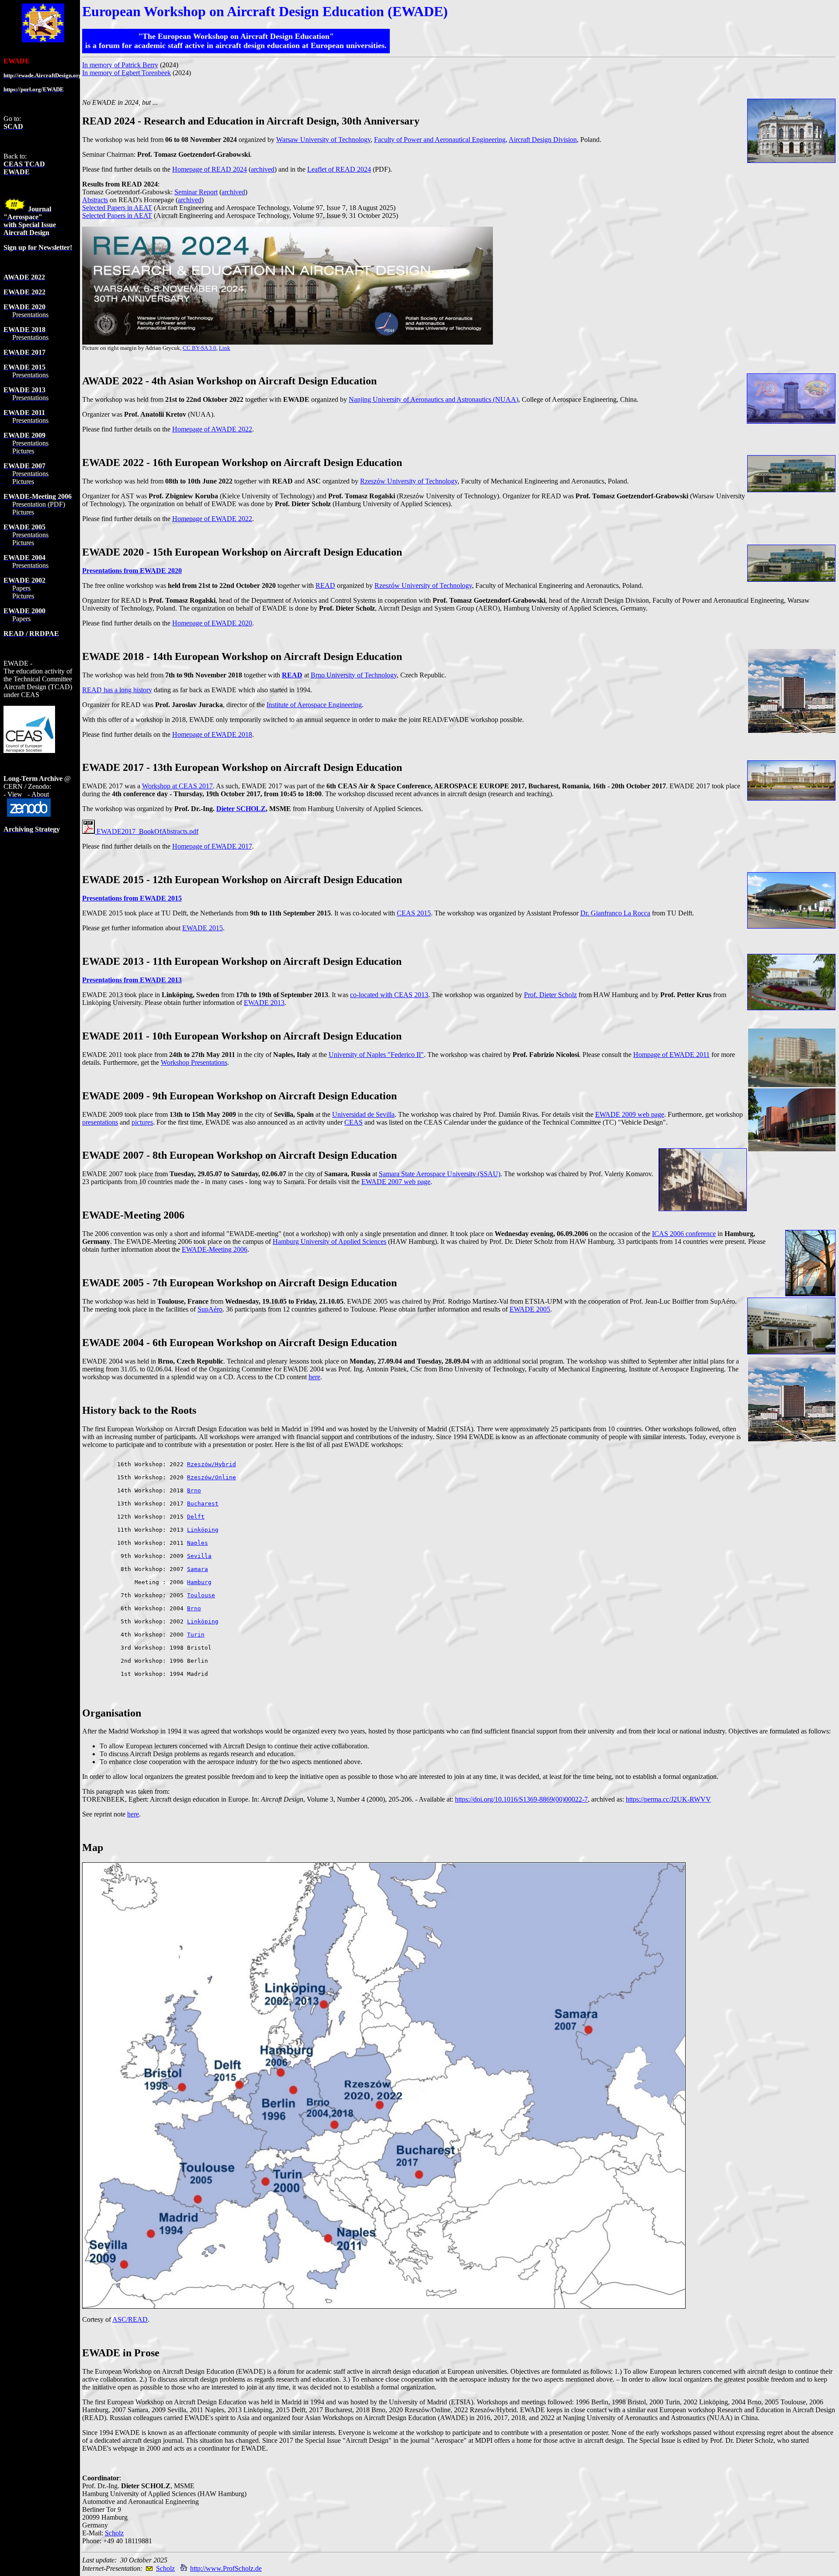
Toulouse (201, 1595)
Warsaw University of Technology (323, 140)
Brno (194, 1490)
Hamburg (199, 1582)
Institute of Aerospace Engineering (314, 705)
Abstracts (95, 200)
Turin (196, 1635)
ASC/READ (130, 2319)
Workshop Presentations (194, 1062)
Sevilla (199, 1556)
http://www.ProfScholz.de (226, 2568)
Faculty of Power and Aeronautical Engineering (440, 140)
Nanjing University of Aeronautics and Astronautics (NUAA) (433, 399)
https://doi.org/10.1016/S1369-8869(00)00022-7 (521, 1799)
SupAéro (210, 1309)
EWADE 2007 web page (396, 1182)
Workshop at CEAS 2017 (177, 786)
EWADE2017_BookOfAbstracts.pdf (147, 831)
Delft (196, 1517)
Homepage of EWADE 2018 (212, 734)
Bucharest (203, 1504)
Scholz (114, 2533)
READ (325, 585)
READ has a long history (117, 690)
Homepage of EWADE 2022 (212, 519)
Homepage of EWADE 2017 (212, 846)
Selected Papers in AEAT (117, 208)
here (314, 1377)
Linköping (203, 1530)
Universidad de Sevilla (363, 1114)
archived (263, 169)
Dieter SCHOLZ (241, 809)
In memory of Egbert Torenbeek (127, 73)
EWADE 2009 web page (630, 1114)
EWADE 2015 (203, 928)
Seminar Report (196, 192)
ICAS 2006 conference (684, 1234)
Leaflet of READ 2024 (339, 169)
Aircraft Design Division (543, 140)
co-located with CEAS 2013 (389, 995)
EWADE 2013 (264, 1003)
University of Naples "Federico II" (376, 1055)
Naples (198, 1543)
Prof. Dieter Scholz (550, 995)
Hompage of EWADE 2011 (671, 1055)
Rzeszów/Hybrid (211, 1464)
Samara (198, 1569)
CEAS (354, 1122)
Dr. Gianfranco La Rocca (615, 913)
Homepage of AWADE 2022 (212, 429)
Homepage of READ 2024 (210, 169)
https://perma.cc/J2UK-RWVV (668, 1799)
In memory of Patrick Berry (120, 65)
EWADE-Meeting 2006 (215, 1249)
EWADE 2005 (530, 1309)
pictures (142, 1122)
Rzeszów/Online (211, 1477)
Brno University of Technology (354, 675)
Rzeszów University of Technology (409, 481)
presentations (100, 1122)
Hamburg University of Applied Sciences (329, 1241)
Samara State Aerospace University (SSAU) (440, 1174)
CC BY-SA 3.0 (199, 348)
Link (225, 348)
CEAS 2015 (414, 913)
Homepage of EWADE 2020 (212, 623)
